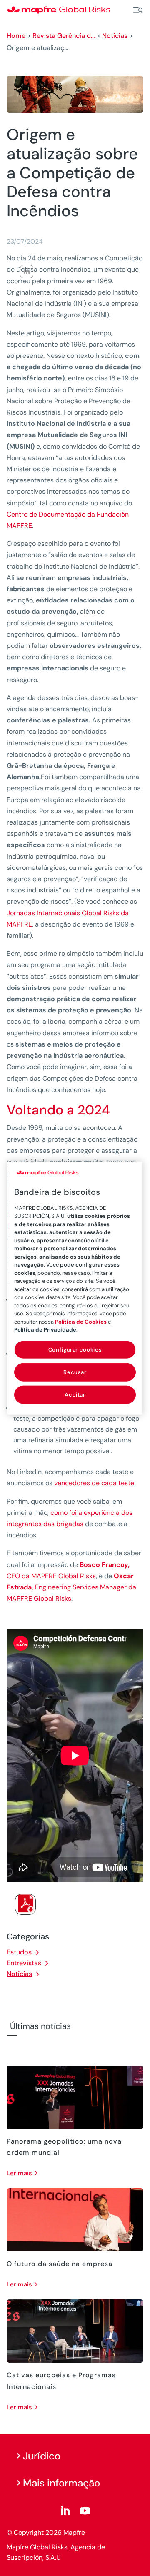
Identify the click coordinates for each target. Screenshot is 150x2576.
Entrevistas (24, 1963)
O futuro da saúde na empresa (60, 2264)
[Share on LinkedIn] (27, 272)
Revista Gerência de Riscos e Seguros (64, 36)
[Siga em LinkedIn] (65, 2511)
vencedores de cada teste (94, 1483)
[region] (75, 1288)
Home (16, 36)
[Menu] (138, 10)
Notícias (115, 36)
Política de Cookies (81, 1321)
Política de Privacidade (45, 1330)
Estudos (19, 1952)
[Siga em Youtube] (85, 2511)
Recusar (75, 1372)
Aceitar (75, 1395)
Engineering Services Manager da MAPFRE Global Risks (71, 1587)
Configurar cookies (75, 1349)
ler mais (19, 2173)
